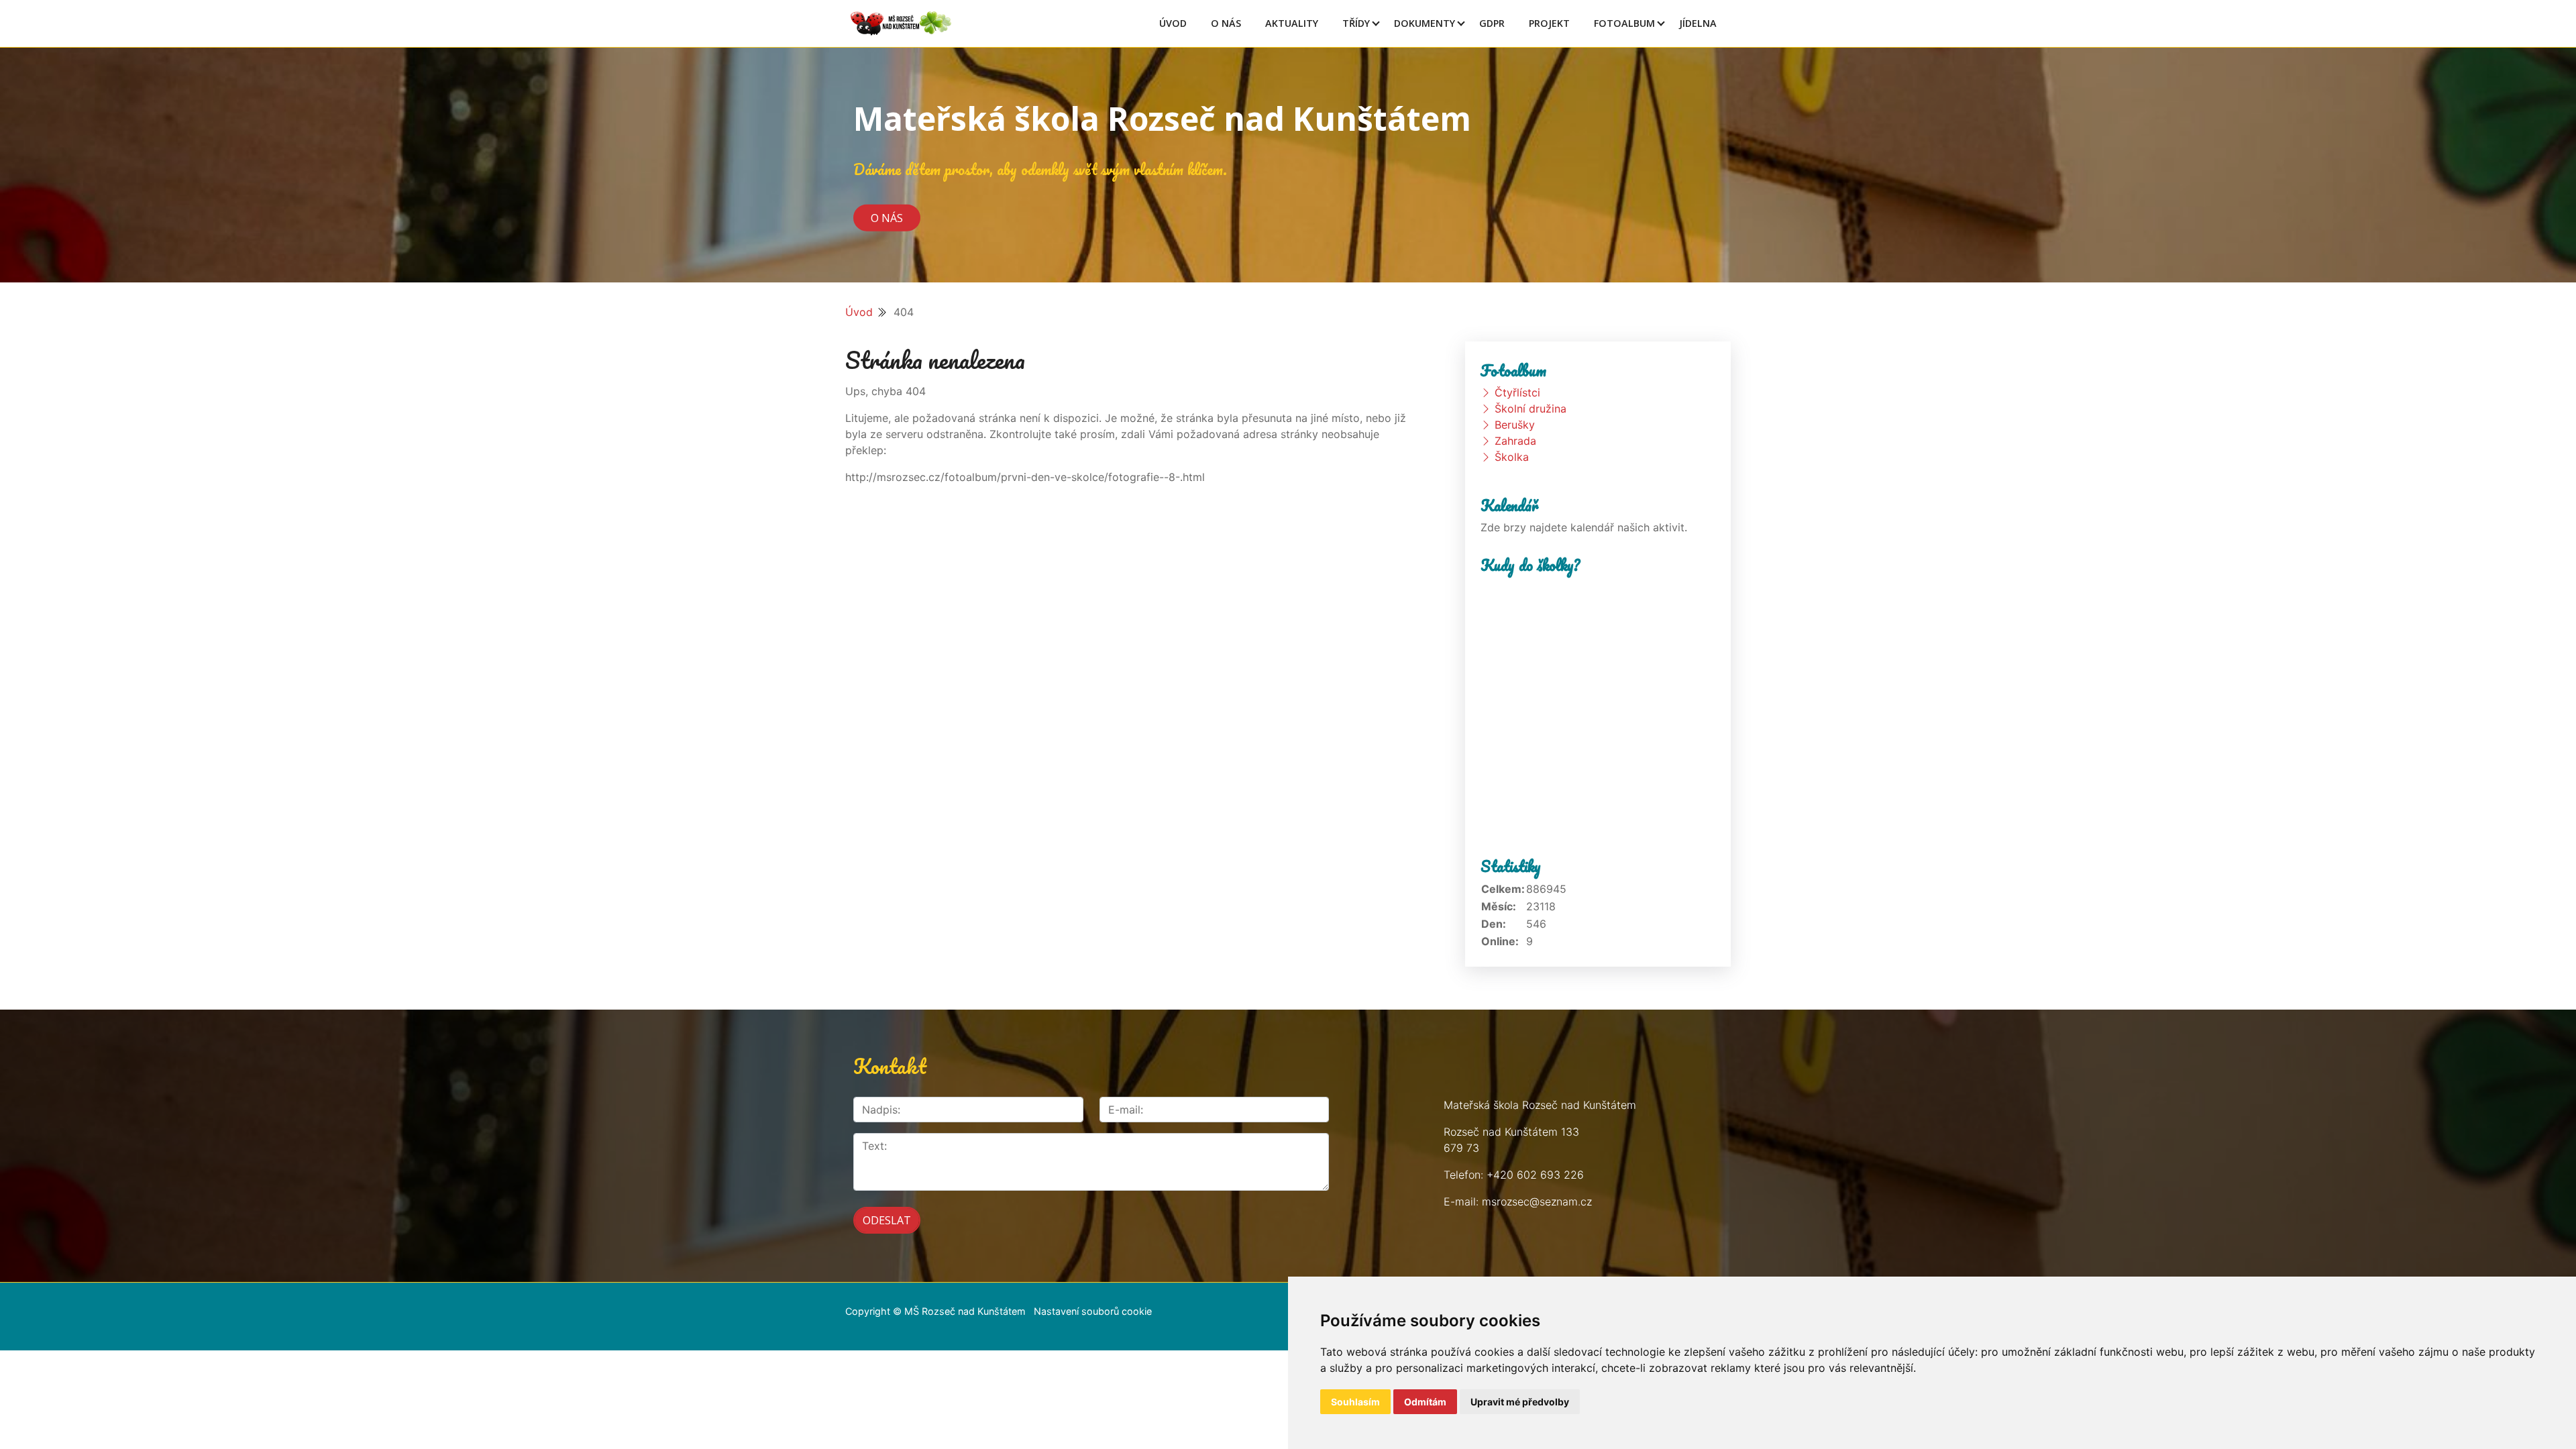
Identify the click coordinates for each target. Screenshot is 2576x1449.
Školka (1512, 457)
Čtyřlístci (1517, 392)
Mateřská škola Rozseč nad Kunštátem (1162, 118)
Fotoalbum (1624, 23)
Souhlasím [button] (1355, 1402)
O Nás (1226, 23)
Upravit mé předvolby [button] (1520, 1402)
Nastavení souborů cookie (1093, 1311)
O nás (887, 217)
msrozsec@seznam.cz (1537, 1201)
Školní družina (1531, 409)
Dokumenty (1425, 23)
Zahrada (1515, 441)
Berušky (1515, 425)
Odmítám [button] (1425, 1402)
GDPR (1492, 23)
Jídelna (1698, 23)
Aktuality (1292, 23)
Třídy (1356, 23)
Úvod (1173, 23)
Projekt (1549, 23)
